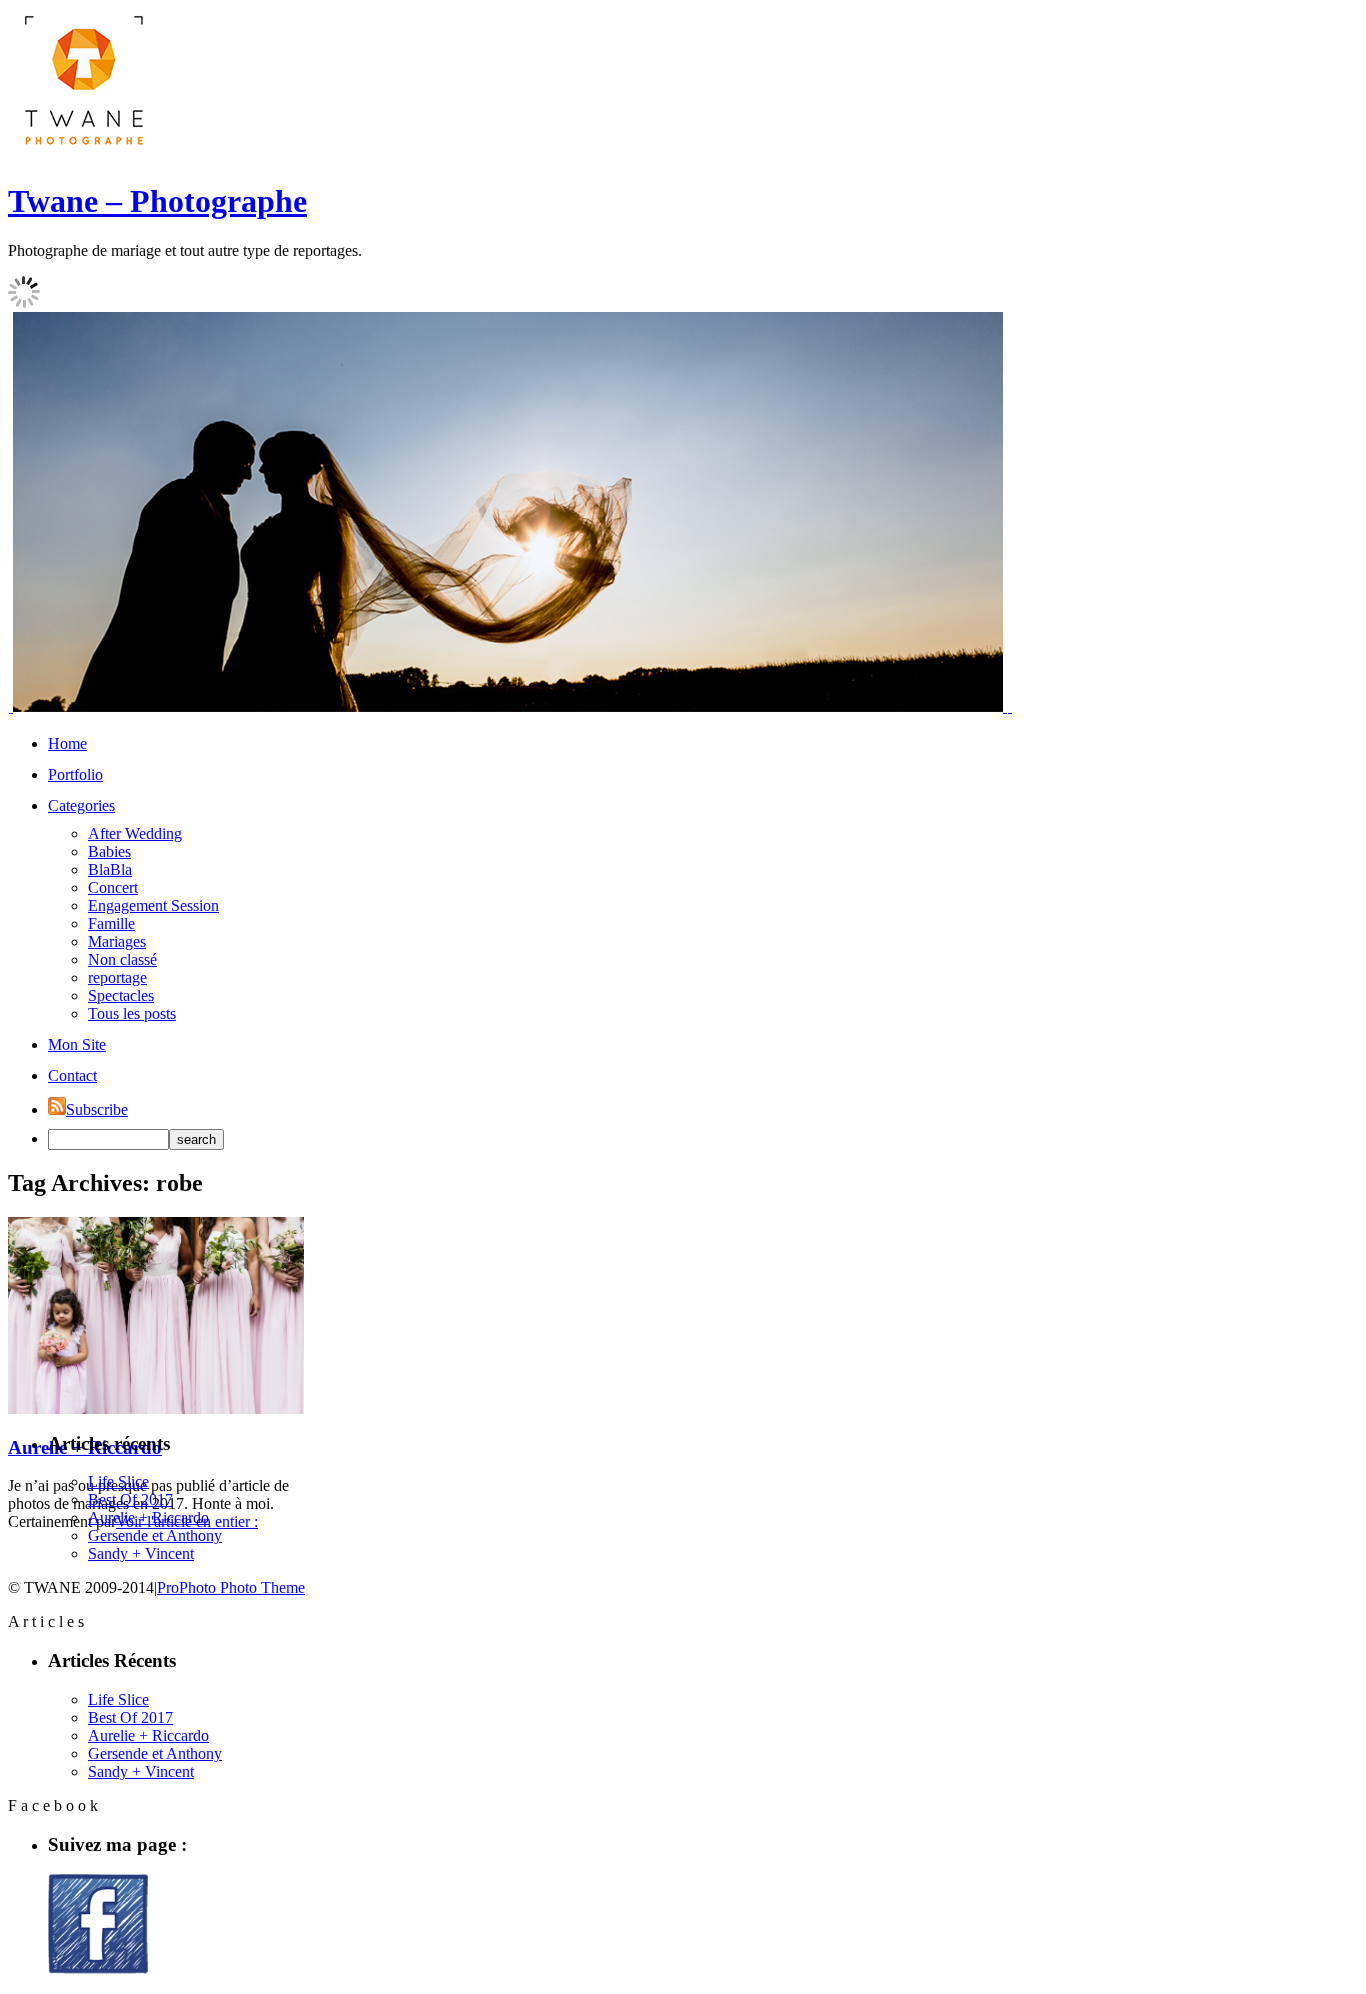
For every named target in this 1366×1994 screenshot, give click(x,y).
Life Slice (118, 1481)
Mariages (117, 941)
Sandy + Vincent (141, 1553)
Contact (72, 1075)
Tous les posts (132, 1013)
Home (67, 743)
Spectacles (121, 995)
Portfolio (75, 774)
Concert (113, 887)
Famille (111, 923)
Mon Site (77, 1044)
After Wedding (135, 833)
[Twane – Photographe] (83, 152)
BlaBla (110, 869)
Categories (81, 805)
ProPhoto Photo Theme (231, 1587)
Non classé (122, 959)
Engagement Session (153, 905)
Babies (109, 851)
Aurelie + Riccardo (148, 1517)
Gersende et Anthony (155, 1535)
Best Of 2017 (130, 1499)
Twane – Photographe (157, 201)
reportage (117, 977)
